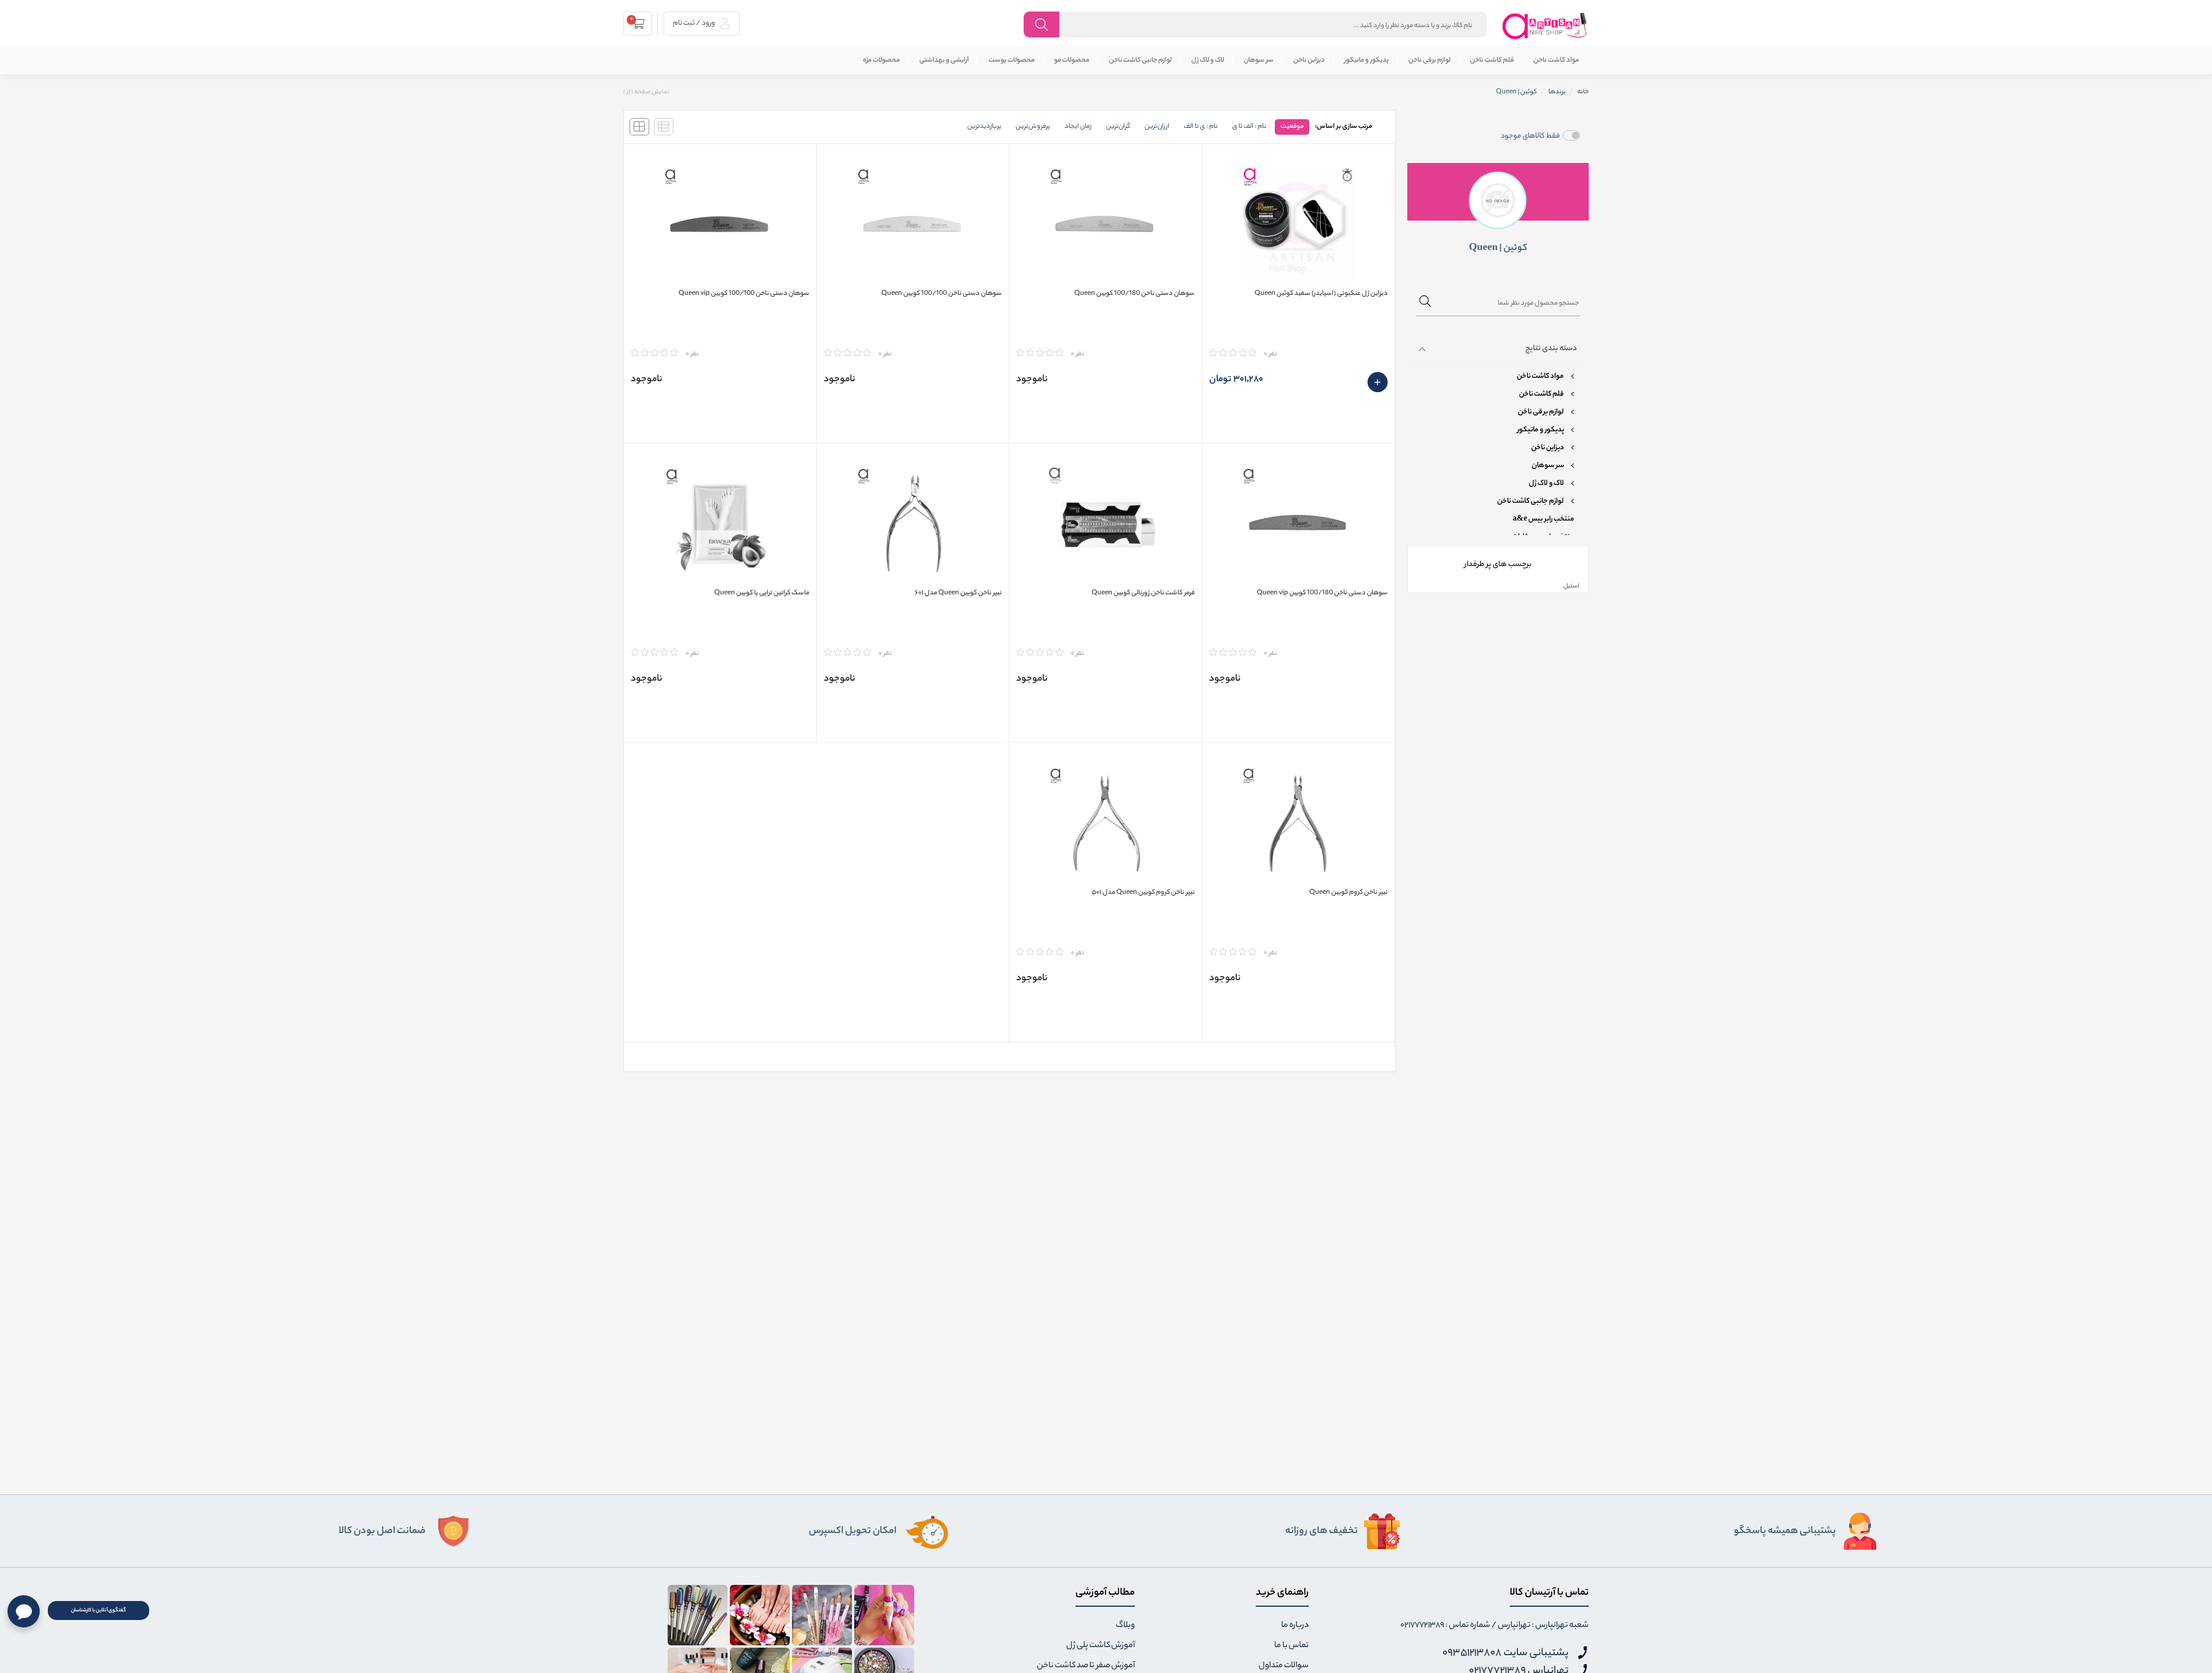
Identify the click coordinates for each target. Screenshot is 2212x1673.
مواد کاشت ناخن (1556, 60)
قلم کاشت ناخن (1492, 60)
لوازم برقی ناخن (1429, 60)
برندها (1557, 92)
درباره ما (1295, 1626)
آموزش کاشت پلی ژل (1101, 1646)
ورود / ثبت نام (694, 23)
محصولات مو (1072, 60)
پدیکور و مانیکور (1367, 60)
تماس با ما (1291, 1646)
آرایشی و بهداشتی (944, 60)
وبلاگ (1125, 1626)
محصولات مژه (881, 60)
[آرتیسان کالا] (1545, 26)
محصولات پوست (1012, 60)
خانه (1583, 92)
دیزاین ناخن (1309, 60)
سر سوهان (1259, 60)
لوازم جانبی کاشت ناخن (1140, 60)
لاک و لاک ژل (1208, 60)
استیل (1571, 586)
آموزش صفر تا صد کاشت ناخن (1086, 1666)
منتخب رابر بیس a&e (1544, 519)
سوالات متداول (1284, 1666)
